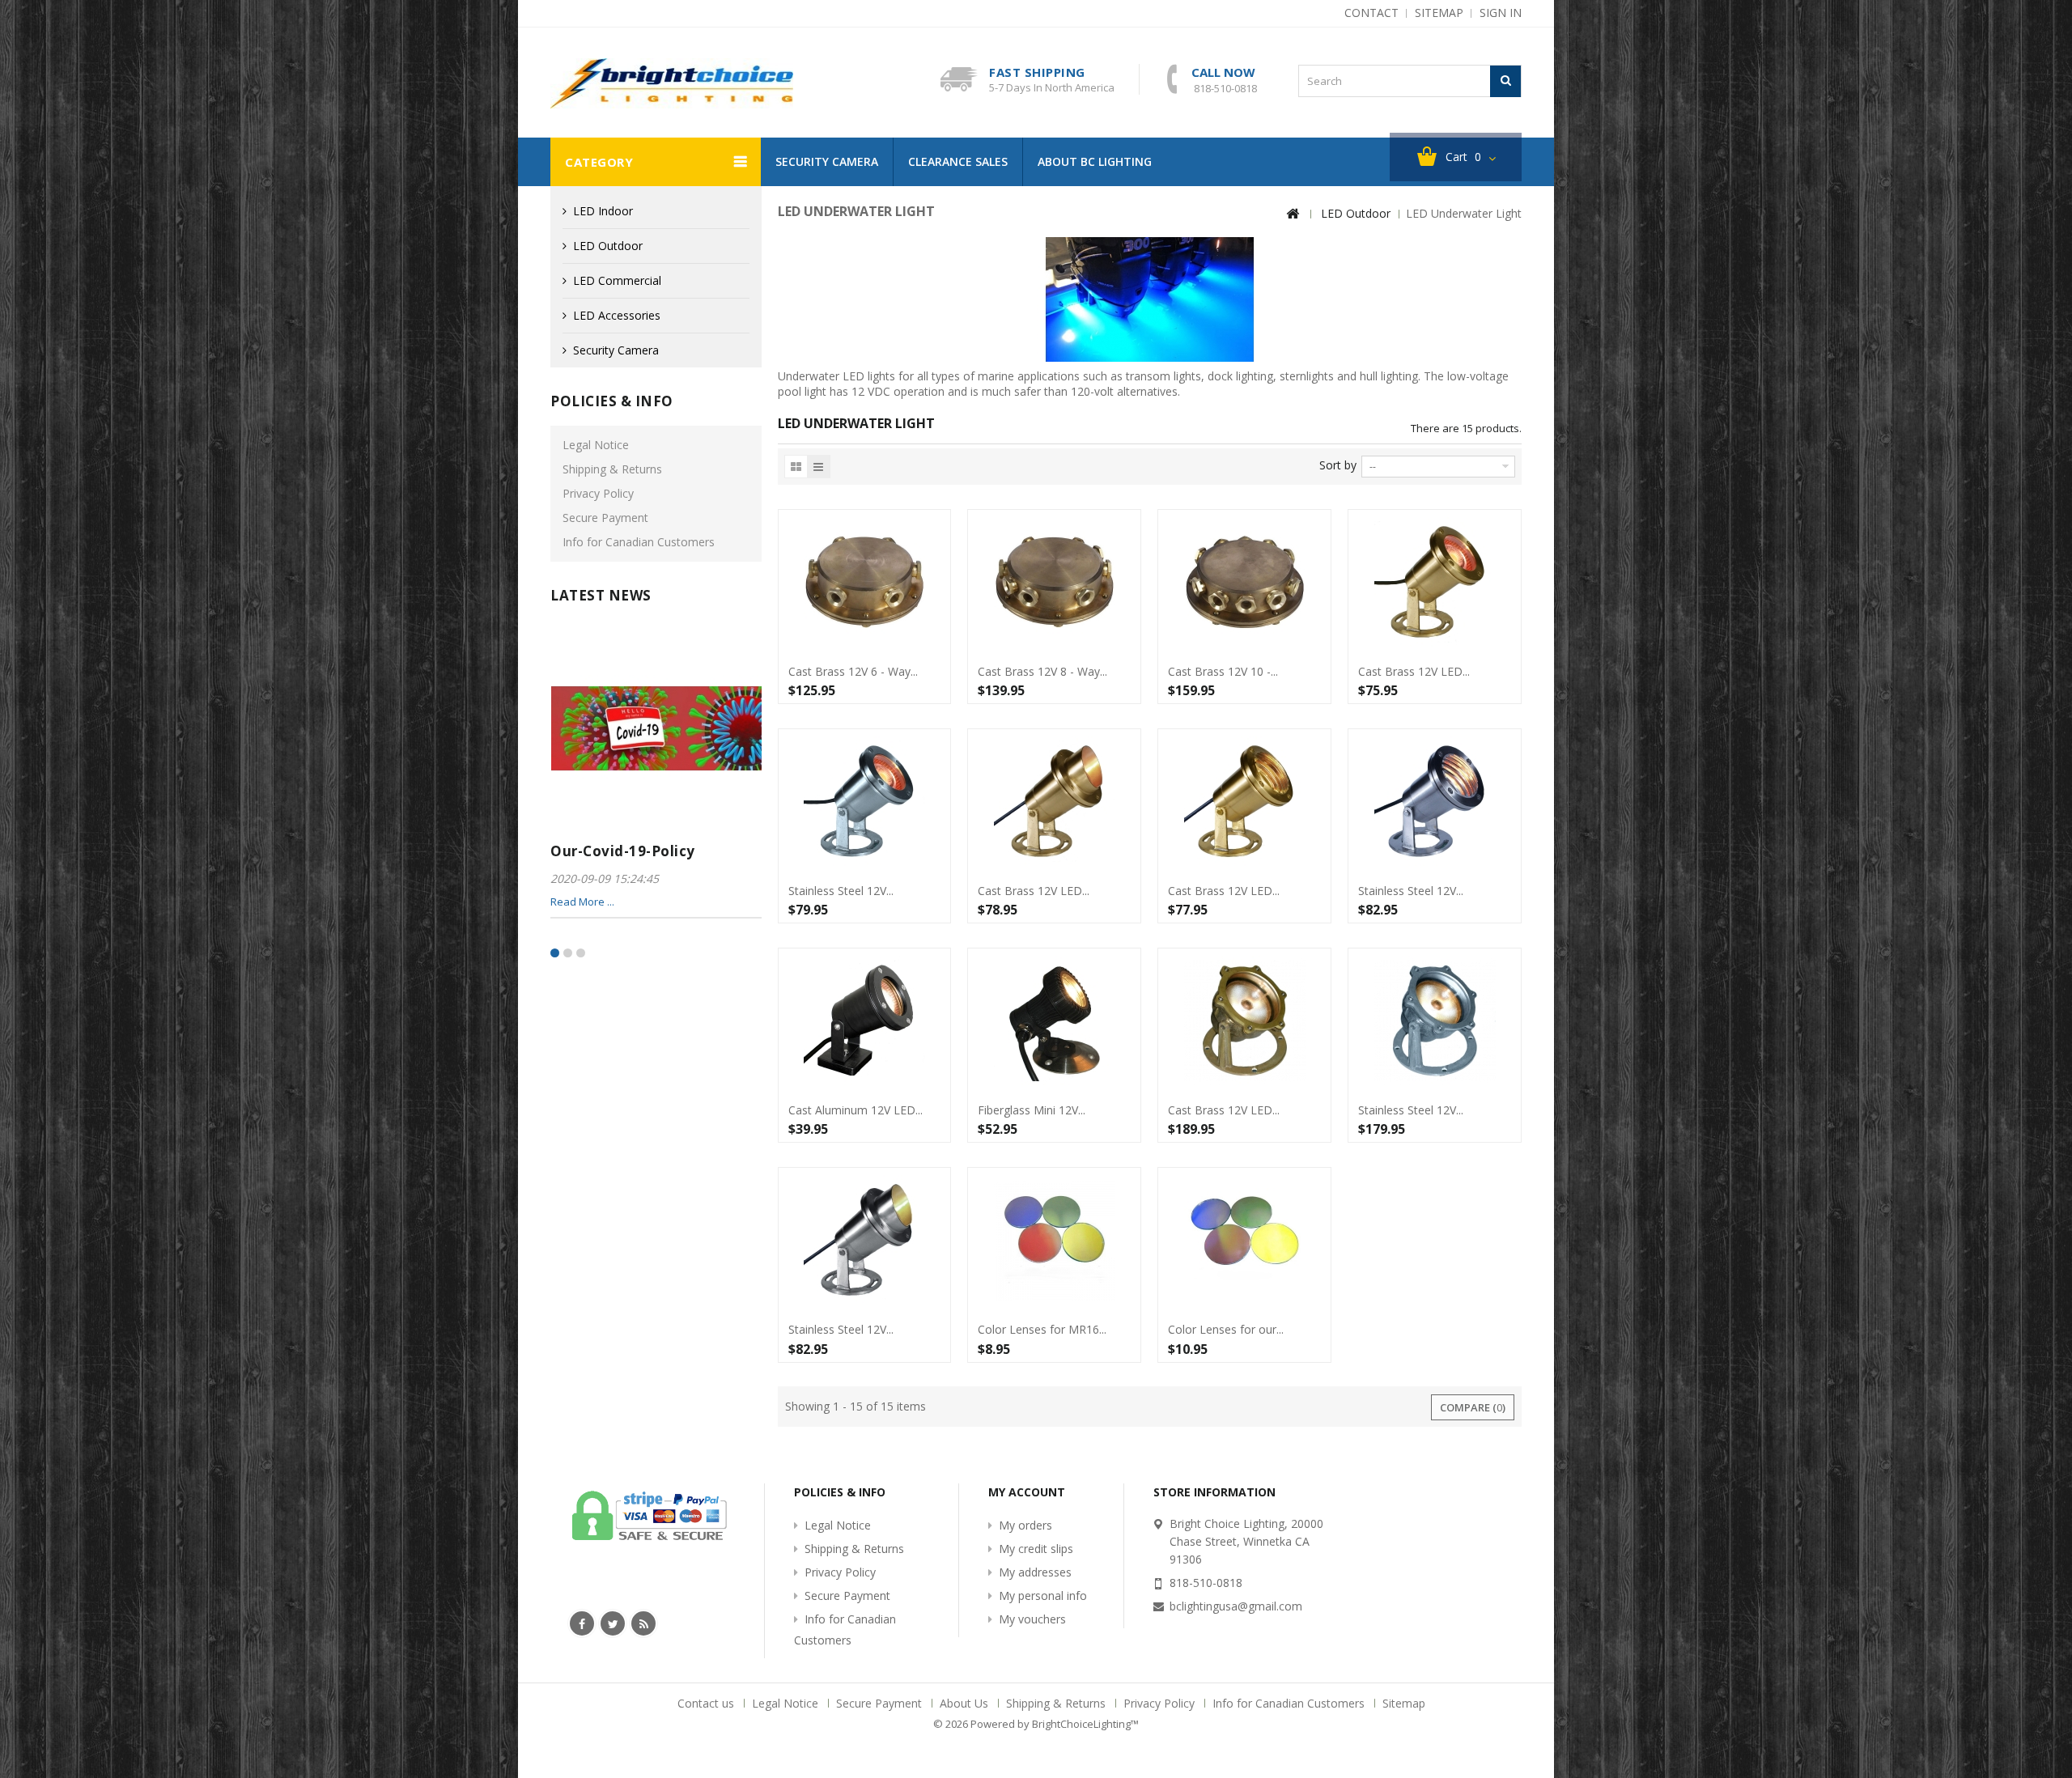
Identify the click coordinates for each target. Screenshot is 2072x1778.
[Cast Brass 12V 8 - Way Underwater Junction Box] (1054, 582)
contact (1371, 13)
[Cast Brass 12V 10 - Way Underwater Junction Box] (1244, 582)
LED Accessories (617, 315)
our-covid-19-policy (623, 851)
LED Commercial (617, 280)
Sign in (1501, 13)
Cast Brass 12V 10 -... (1223, 672)
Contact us (707, 1703)
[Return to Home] (1293, 214)
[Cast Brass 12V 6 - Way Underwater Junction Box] (865, 582)
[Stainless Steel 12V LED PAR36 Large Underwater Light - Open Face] (1435, 1021)
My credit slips (1036, 1549)
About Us (966, 1703)
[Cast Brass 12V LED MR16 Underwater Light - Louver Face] (1244, 801)
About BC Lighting (1095, 161)
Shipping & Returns (612, 469)
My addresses (1035, 1572)
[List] (818, 467)
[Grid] (796, 467)
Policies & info (612, 401)
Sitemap (1404, 1703)
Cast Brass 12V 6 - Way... (853, 672)
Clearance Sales (958, 161)
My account (1027, 1492)
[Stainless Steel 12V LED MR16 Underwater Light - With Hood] (865, 1240)
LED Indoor (603, 211)
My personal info (1043, 1596)
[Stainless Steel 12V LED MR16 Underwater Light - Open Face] (865, 801)
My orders (1025, 1525)
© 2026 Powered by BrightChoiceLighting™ (1036, 1724)
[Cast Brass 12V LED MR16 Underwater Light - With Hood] (1054, 801)
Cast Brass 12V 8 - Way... (1042, 672)
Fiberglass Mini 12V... (1032, 1110)
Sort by (1338, 465)
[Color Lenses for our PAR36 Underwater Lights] (1244, 1240)
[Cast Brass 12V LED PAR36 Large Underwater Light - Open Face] (1244, 1021)
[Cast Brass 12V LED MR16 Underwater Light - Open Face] (1435, 582)
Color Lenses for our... (1226, 1330)
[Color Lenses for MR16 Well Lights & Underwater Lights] (1054, 1240)
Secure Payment (605, 518)
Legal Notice (596, 445)
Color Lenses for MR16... (1042, 1330)
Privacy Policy (598, 493)
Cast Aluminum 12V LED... (856, 1110)
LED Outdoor (608, 246)
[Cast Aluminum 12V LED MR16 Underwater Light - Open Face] (865, 1021)
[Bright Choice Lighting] (672, 83)
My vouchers (1032, 1619)
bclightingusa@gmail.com (1236, 1606)
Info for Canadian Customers (639, 542)
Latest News (601, 595)
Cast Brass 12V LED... (1414, 672)
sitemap (1439, 13)
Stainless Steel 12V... (841, 891)
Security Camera (827, 161)
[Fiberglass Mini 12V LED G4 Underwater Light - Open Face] (1054, 1021)
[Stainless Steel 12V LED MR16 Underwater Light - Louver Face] (1435, 801)
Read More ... (582, 902)
